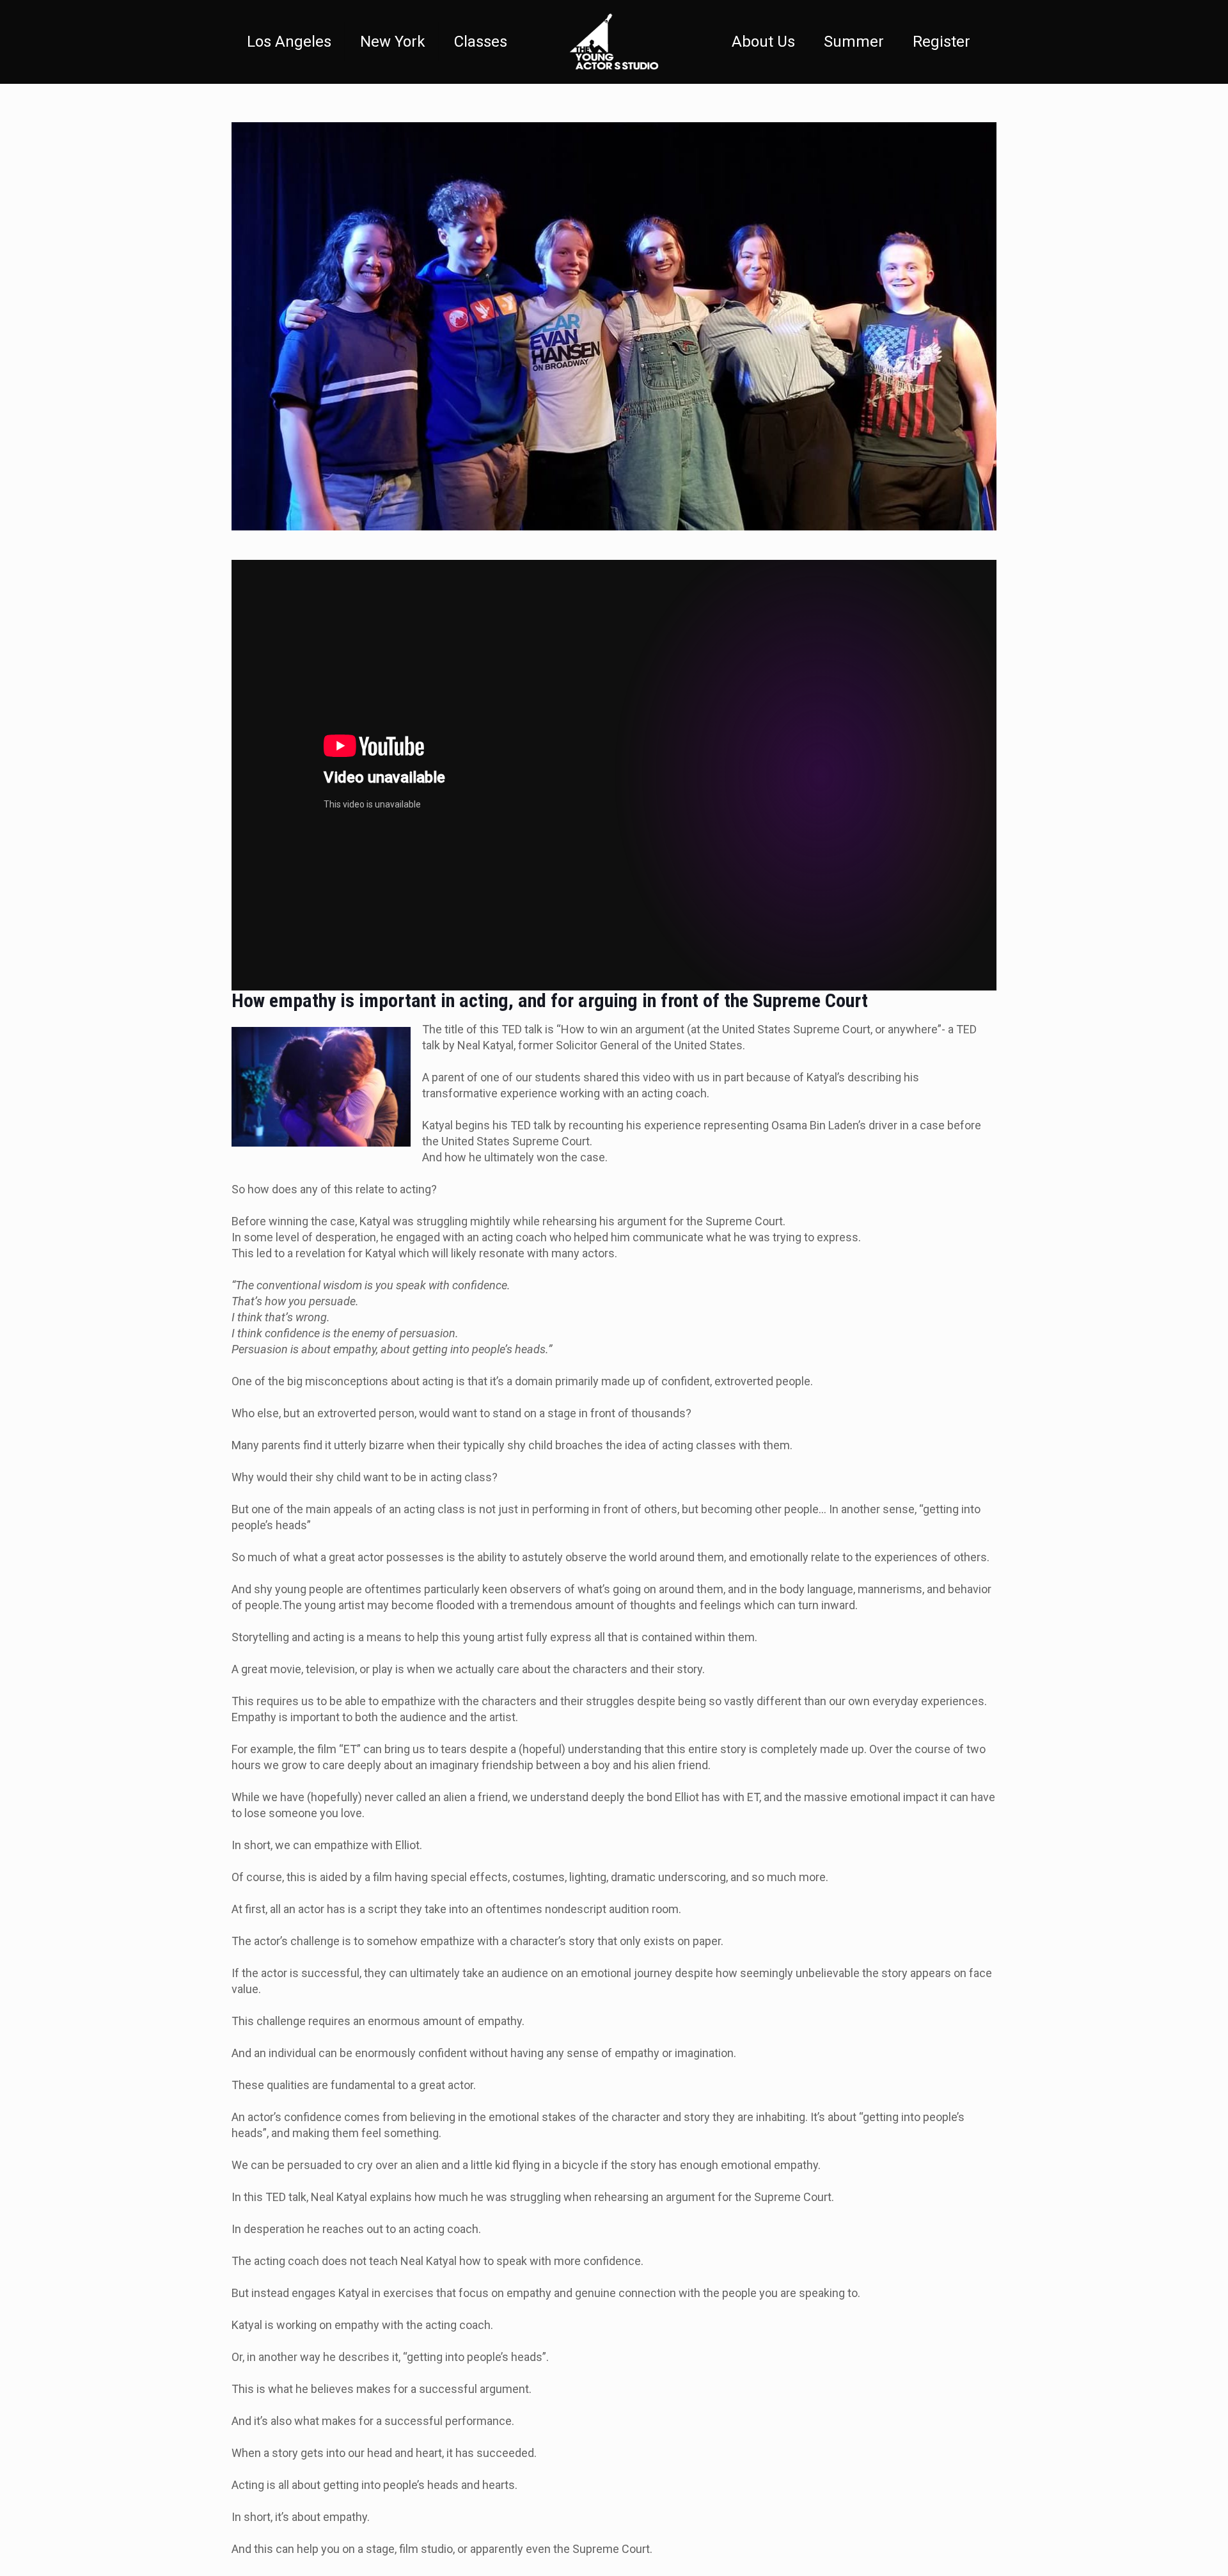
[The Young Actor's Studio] (614, 42)
